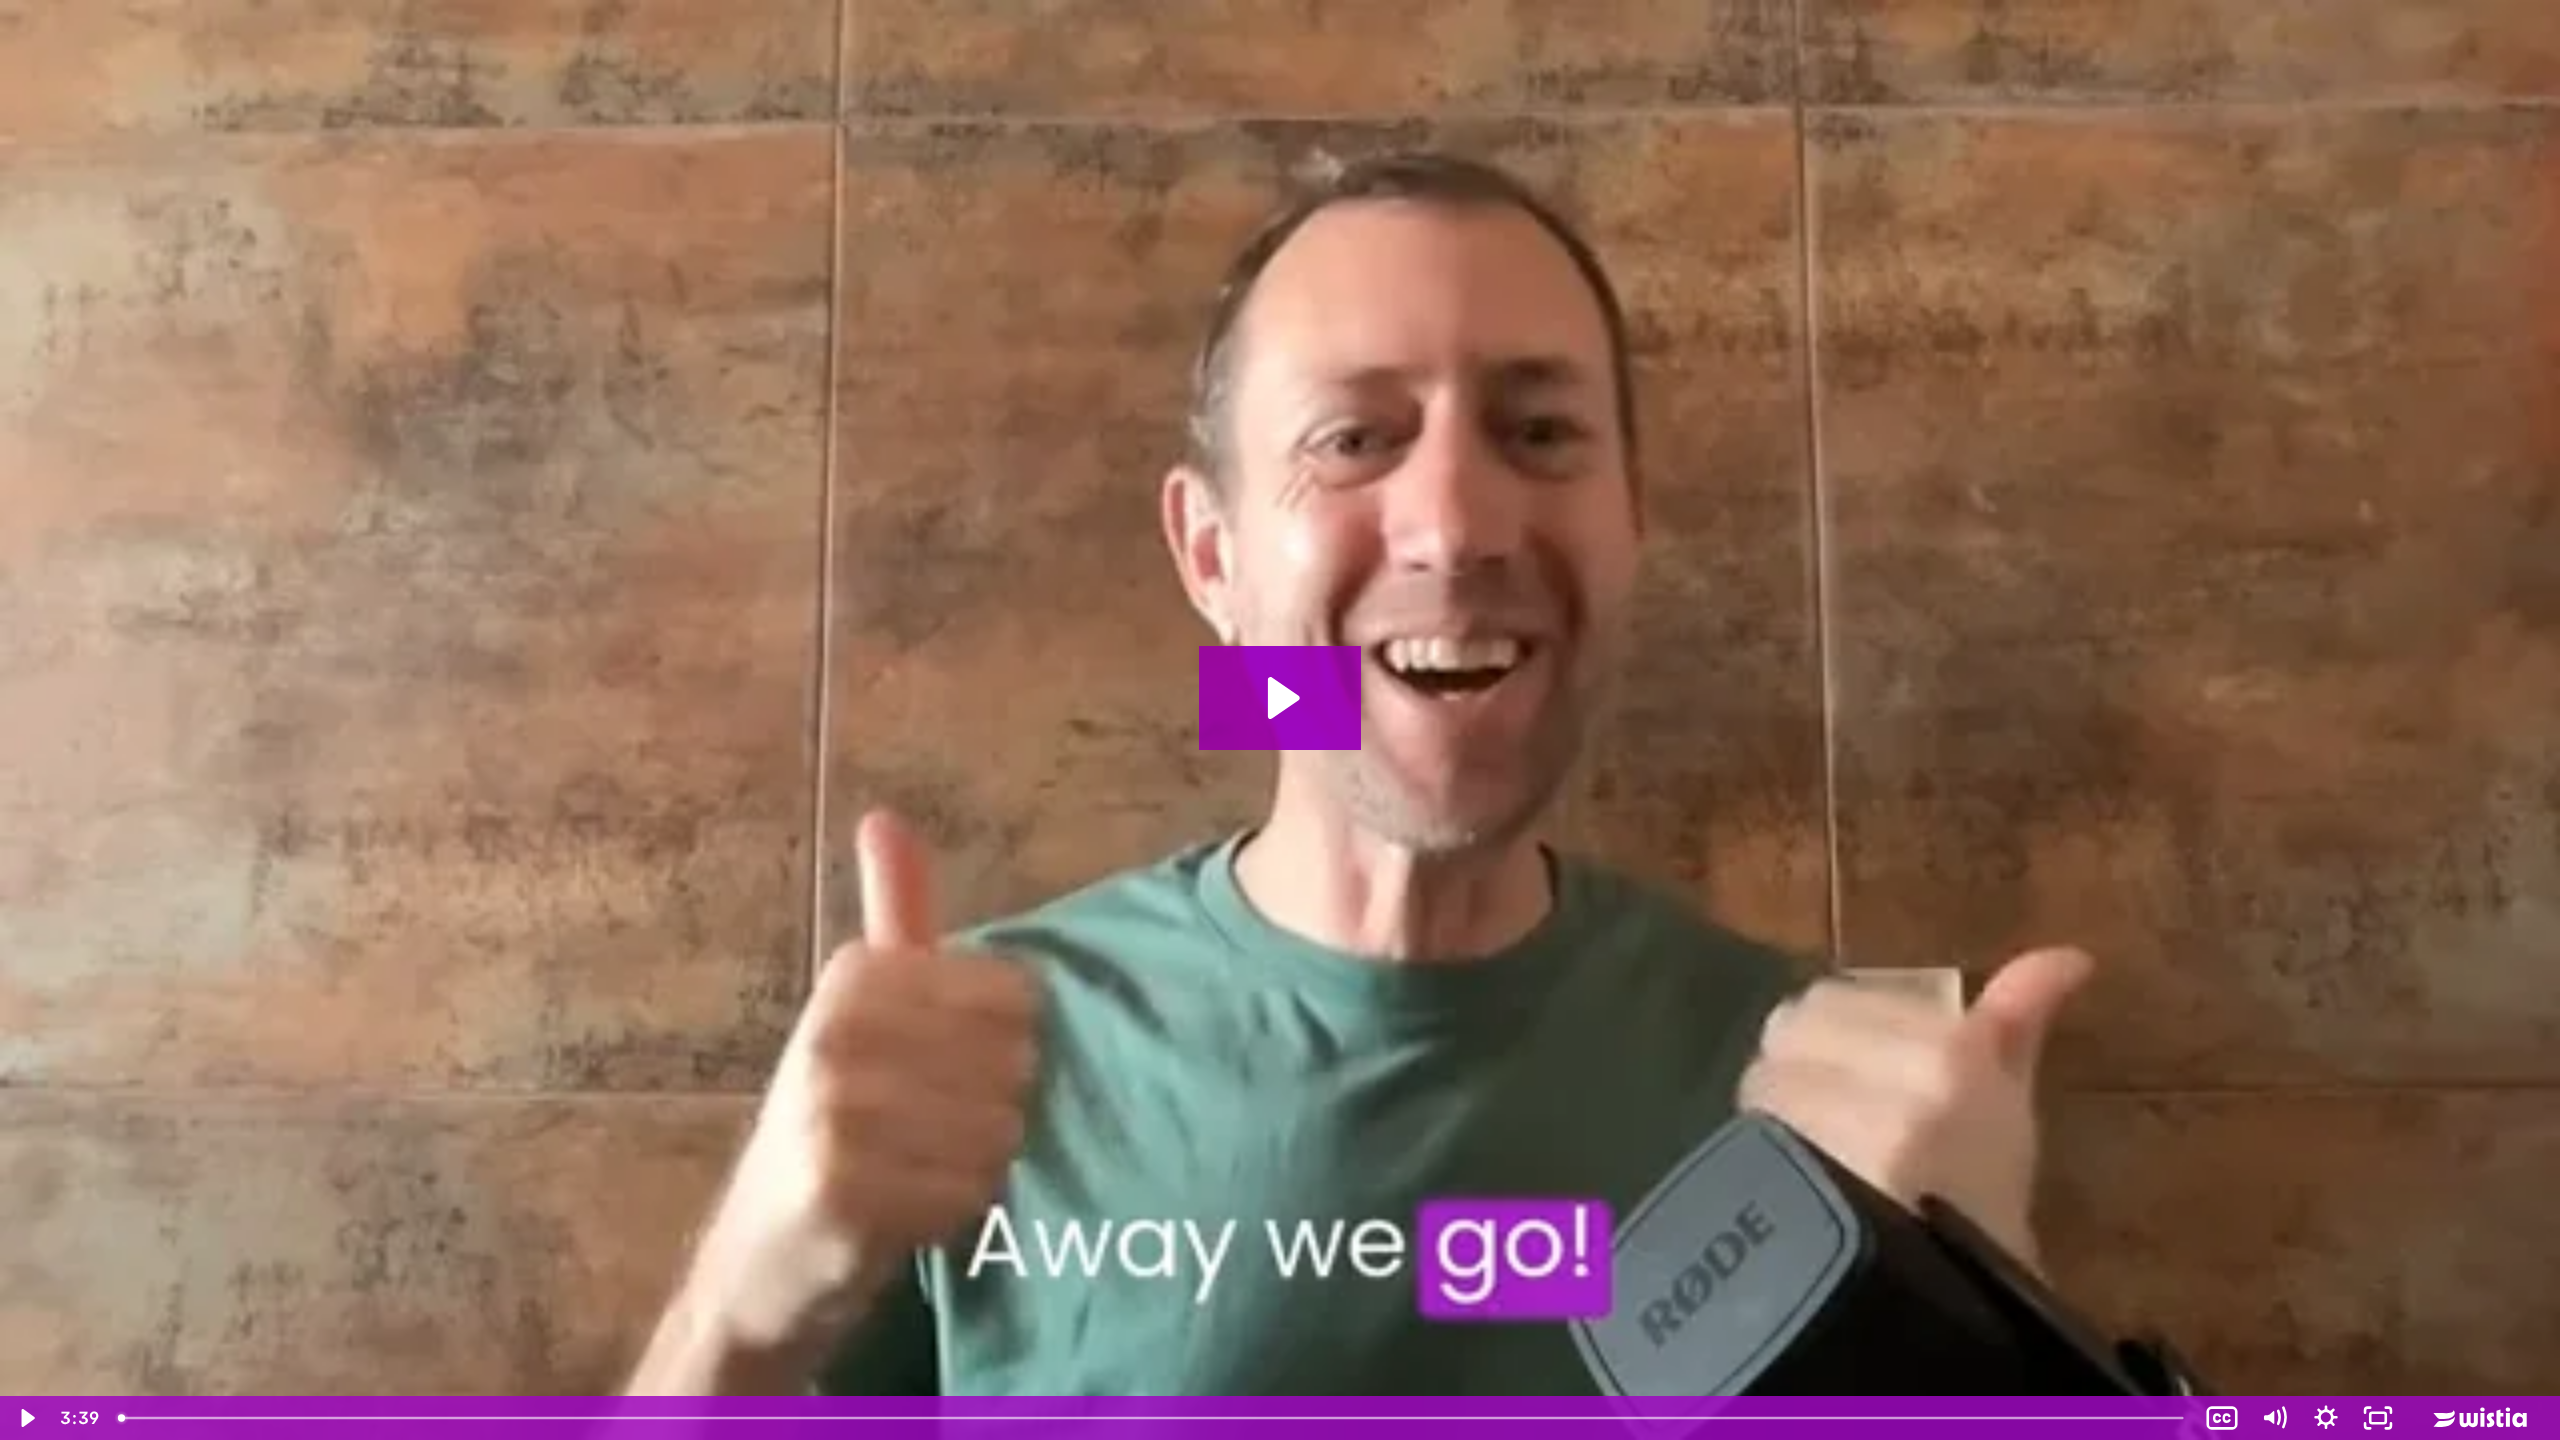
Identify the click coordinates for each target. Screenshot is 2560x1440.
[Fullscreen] (2378, 1418)
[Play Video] (26, 1418)
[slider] (1152, 1418)
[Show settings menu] (2326, 1418)
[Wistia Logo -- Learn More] (2482, 1418)
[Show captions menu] (2222, 1418)
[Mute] (2274, 1418)
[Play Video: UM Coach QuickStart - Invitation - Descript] (1280, 698)
